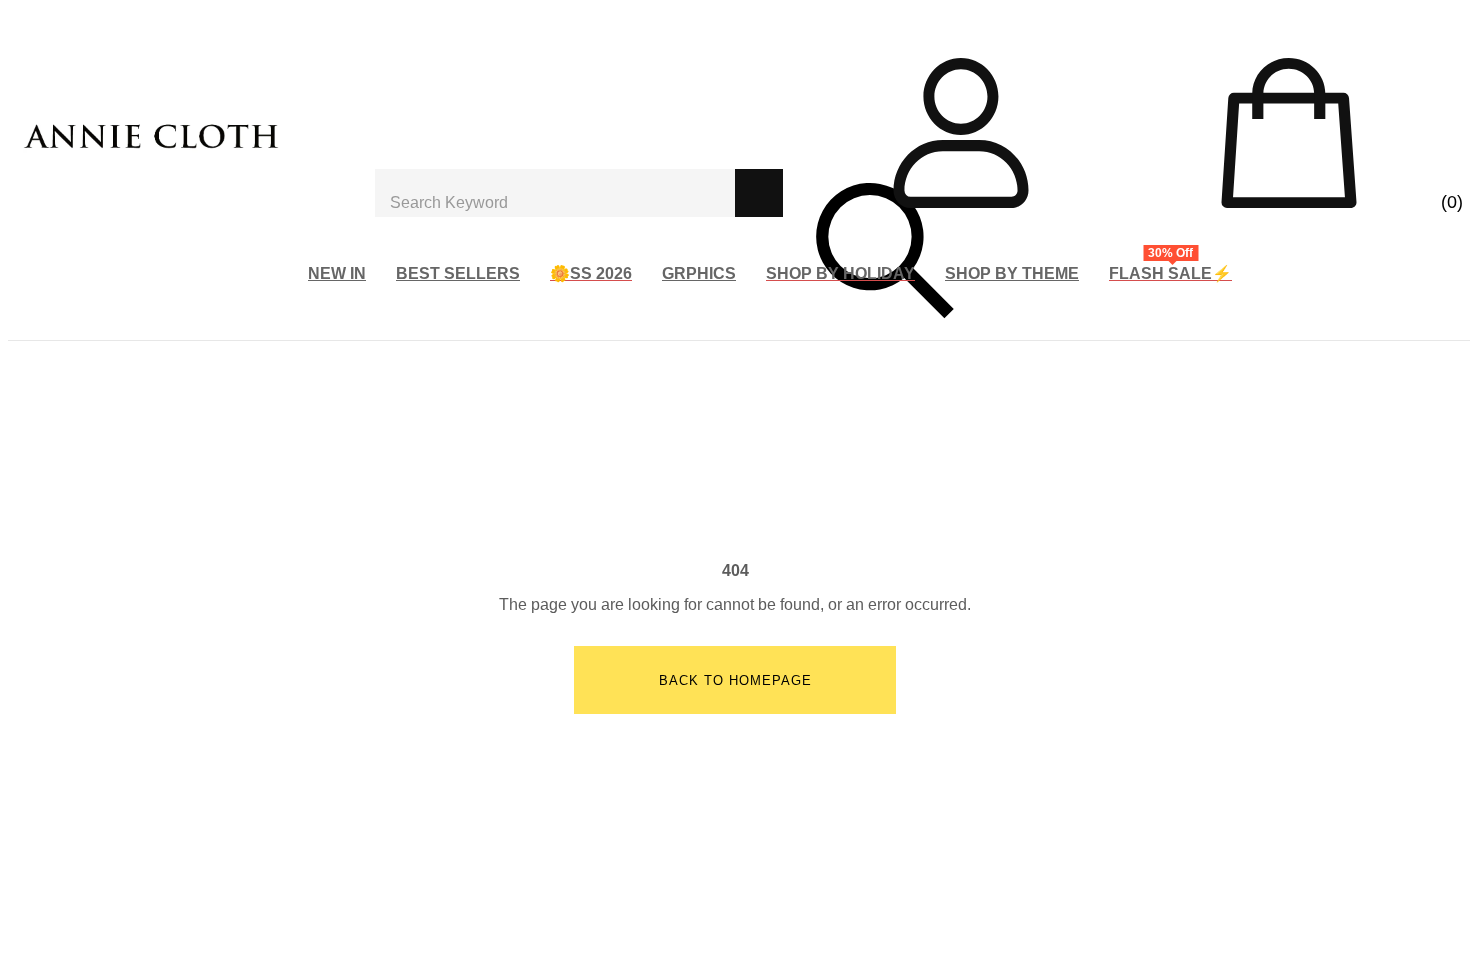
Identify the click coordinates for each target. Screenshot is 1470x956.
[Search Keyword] (555, 193)
